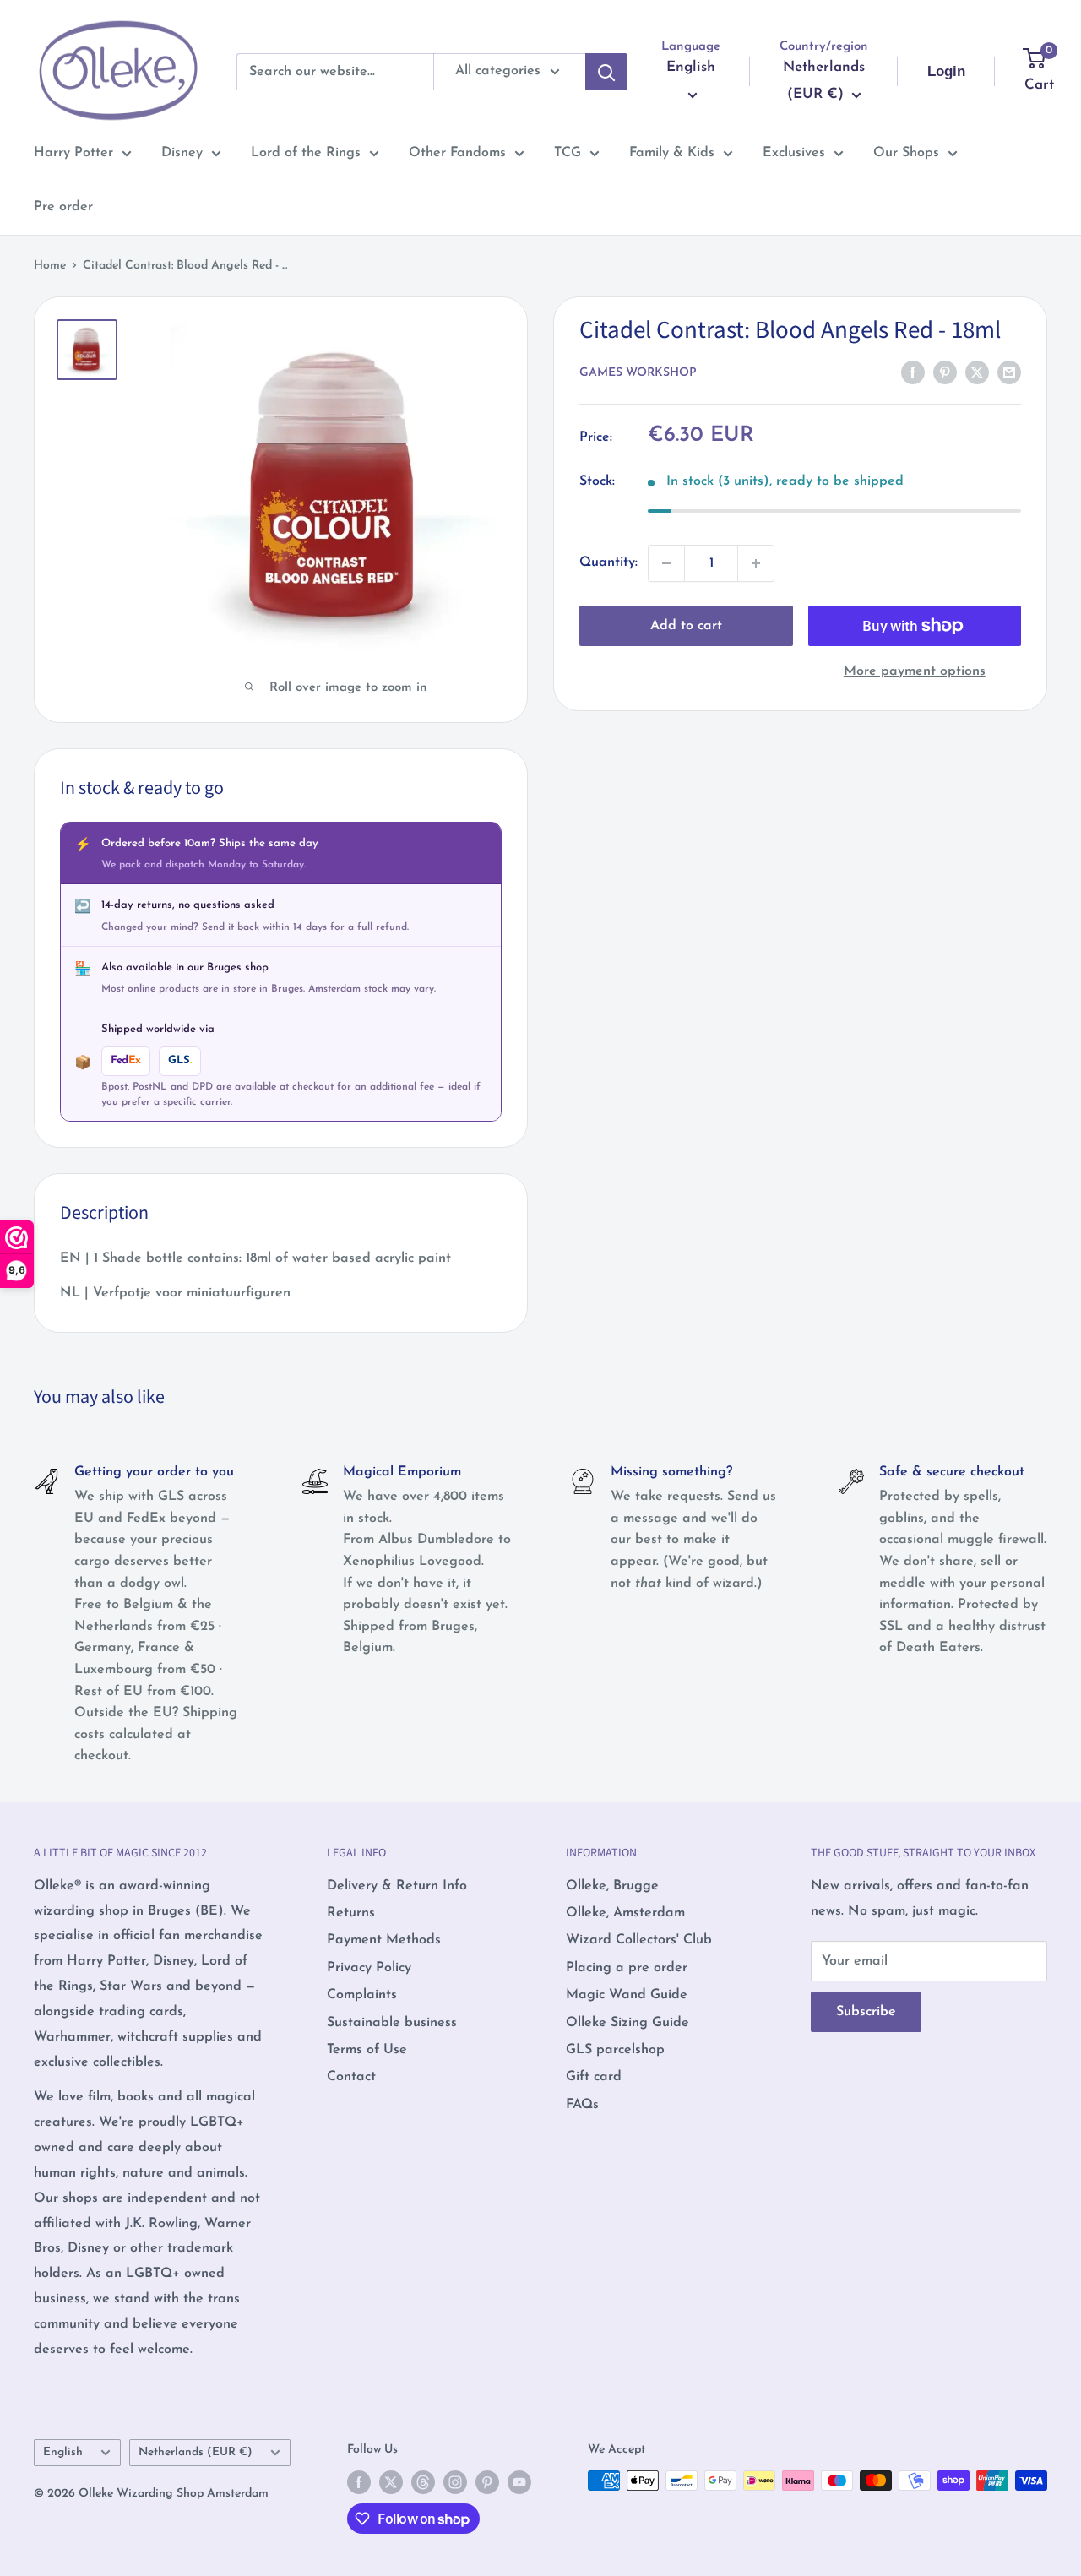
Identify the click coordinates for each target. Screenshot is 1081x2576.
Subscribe (866, 2012)
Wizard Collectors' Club (639, 1940)
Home (50, 266)
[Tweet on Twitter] (977, 372)
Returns (351, 1913)
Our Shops (906, 153)
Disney (182, 153)
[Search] (606, 72)
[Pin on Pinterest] (945, 372)
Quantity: (608, 562)
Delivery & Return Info (397, 1886)
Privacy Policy (369, 1968)
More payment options (915, 671)
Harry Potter (73, 153)
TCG (568, 153)
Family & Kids (672, 153)
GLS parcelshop (615, 2050)
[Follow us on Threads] (423, 2482)
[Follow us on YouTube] (519, 2482)
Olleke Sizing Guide (627, 2023)
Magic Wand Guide (627, 1995)
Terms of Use (367, 2050)
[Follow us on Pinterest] (487, 2482)
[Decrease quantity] (666, 563)
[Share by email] (1009, 372)
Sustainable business (392, 2023)
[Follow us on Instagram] (455, 2482)
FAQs (582, 2105)
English (63, 2452)
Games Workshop (638, 373)
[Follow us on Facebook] (359, 2482)
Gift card (594, 2077)
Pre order (63, 207)
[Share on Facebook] (913, 372)
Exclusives (794, 153)
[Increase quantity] (756, 563)
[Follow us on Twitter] (391, 2482)
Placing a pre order (627, 1968)
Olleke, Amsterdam (625, 1913)
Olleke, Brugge (612, 1886)
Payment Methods (384, 1940)
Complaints (362, 1995)
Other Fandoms (457, 153)
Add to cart (686, 626)
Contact (351, 2077)
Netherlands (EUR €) (196, 2452)
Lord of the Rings (306, 153)
